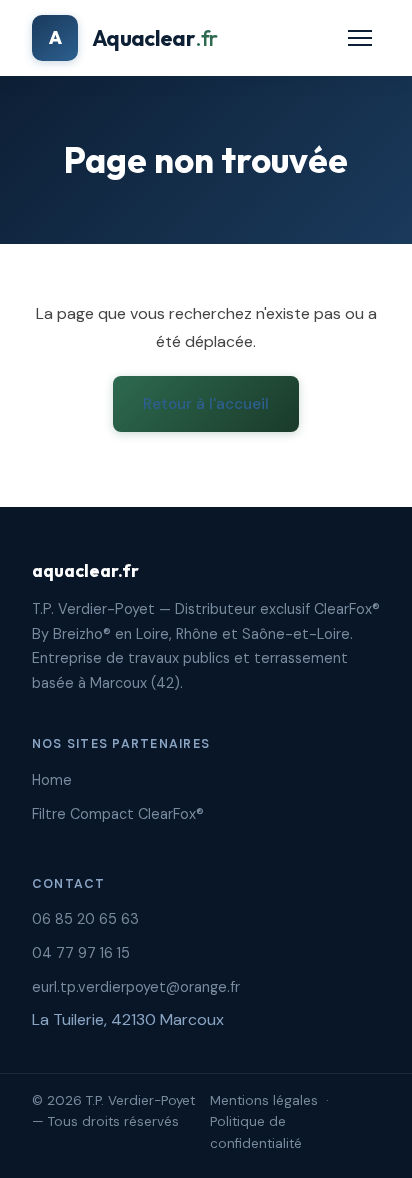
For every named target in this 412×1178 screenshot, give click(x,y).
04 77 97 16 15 (81, 953)
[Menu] (360, 38)
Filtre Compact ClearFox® (118, 814)
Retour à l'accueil (206, 404)
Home (52, 780)
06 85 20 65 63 (85, 919)
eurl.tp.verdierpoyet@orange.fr (136, 987)
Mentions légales (264, 1100)
